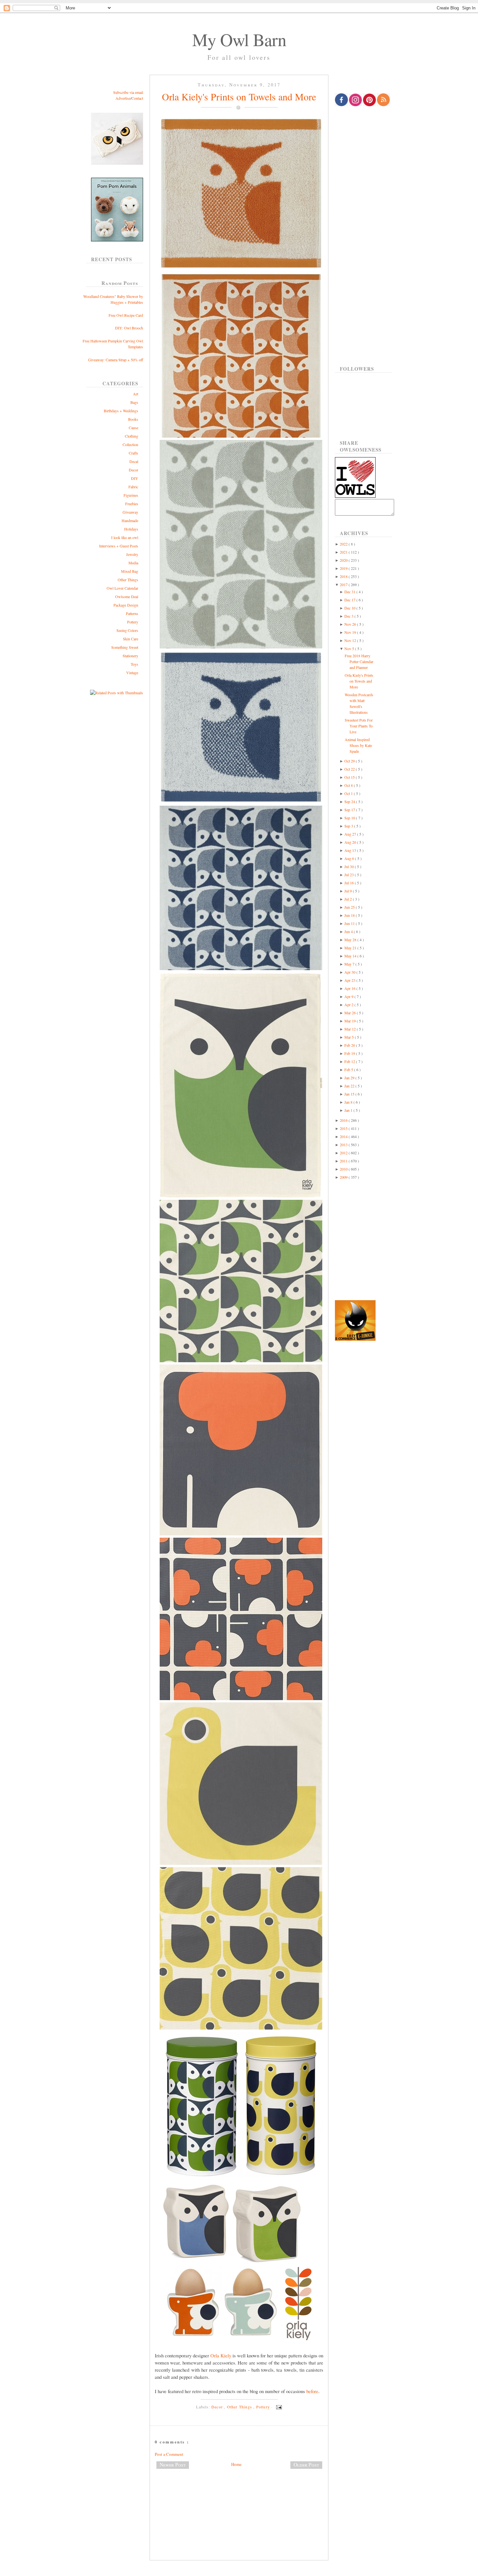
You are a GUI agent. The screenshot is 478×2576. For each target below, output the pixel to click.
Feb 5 (349, 1070)
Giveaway (130, 512)
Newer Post (173, 2465)
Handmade (130, 520)
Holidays (131, 529)
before (312, 2391)
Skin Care (131, 639)
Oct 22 (350, 769)
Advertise (123, 98)
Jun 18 (350, 915)
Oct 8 (349, 785)
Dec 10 (350, 608)
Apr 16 (350, 988)
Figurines (131, 495)
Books (133, 419)
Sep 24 (350, 801)
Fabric (133, 487)
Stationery (130, 656)
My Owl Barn (239, 39)
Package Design (126, 605)
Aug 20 (351, 842)
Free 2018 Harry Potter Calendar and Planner (359, 661)
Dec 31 (350, 592)
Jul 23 (350, 875)
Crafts (133, 453)
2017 (344, 584)
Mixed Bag (130, 571)
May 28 (351, 940)
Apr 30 (350, 972)
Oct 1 (349, 793)
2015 (344, 1128)
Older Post (306, 2465)
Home (236, 2464)
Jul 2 (349, 899)
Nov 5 (350, 648)
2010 (344, 1169)
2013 (344, 1145)
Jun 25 (350, 907)
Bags (134, 402)
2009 (344, 1177)
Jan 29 (350, 1078)
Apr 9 (349, 996)
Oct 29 (350, 761)
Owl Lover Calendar (122, 588)
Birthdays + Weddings (121, 411)
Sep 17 (350, 810)
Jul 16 (350, 883)
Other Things (128, 580)
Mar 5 (350, 1037)
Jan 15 (350, 1094)
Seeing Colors (127, 630)
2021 (344, 552)
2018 (344, 576)
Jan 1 (349, 1110)
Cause (133, 428)
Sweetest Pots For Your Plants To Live (359, 726)
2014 (344, 1136)
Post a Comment (169, 2454)
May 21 (351, 948)
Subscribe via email (128, 92)
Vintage (132, 673)
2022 (344, 544)
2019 (344, 568)
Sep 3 (349, 826)
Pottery (133, 622)
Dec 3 (349, 616)
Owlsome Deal (127, 596)
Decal (134, 461)
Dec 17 (350, 600)
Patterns (132, 613)
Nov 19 (351, 632)
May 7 (350, 964)
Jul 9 (349, 891)
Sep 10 (350, 818)
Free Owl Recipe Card (126, 315)
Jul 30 (350, 866)
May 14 (351, 956)
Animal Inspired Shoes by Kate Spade (358, 745)
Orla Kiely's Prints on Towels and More (239, 96)
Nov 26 (351, 624)
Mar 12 (351, 1029)
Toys (134, 664)
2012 (344, 1153)
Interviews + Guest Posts (119, 546)
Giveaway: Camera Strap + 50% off (116, 360)
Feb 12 (350, 1061)
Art (136, 394)
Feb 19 (350, 1053)
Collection (130, 444)
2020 (344, 560)
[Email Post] (278, 2407)
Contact (137, 98)
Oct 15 (350, 777)
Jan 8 (349, 1102)
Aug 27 (351, 834)
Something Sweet (125, 647)
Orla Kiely (221, 2355)
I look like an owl (125, 537)
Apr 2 (349, 1005)
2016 (344, 1120)
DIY (135, 478)
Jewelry (132, 554)
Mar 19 (351, 1021)
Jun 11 (350, 923)
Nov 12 (351, 640)
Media (133, 563)
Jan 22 (350, 1086)
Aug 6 (350, 858)
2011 (344, 1161)
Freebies (132, 504)
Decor (133, 470)
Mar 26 (351, 1013)
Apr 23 (350, 980)
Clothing (132, 436)
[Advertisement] (239, 2495)
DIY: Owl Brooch (129, 328)
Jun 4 (349, 931)
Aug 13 (351, 850)
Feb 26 (350, 1045)
